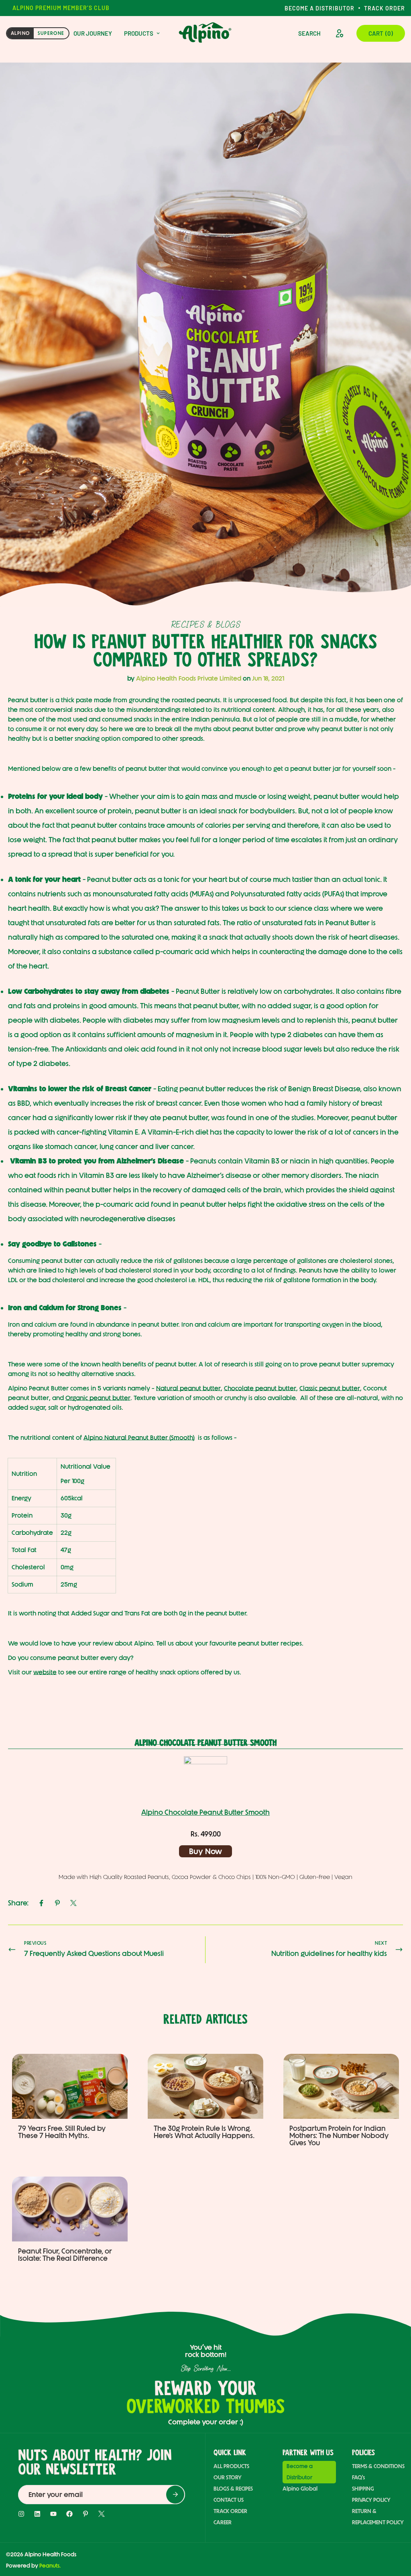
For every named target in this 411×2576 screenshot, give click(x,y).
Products (139, 33)
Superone (51, 33)
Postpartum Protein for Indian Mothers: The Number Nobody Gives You (339, 2136)
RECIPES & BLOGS (206, 624)
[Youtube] (53, 2514)
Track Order (385, 8)
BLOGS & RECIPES (233, 2489)
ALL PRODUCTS (231, 2466)
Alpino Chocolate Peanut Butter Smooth (205, 1812)
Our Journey (93, 33)
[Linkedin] (37, 2514)
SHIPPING (363, 2489)
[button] (381, 33)
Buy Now (205, 1851)
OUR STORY (228, 2478)
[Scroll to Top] (392, 2532)
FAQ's (358, 2478)
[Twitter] (73, 1903)
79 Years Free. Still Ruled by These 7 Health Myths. (62, 2132)
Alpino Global (300, 2489)
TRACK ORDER (230, 2511)
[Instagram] (21, 2514)
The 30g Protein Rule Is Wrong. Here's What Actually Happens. (204, 2132)
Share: (18, 1903)
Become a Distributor (319, 8)
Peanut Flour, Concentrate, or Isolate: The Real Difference (65, 2255)
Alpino (20, 33)
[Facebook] (41, 1903)
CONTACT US (229, 2500)
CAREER (223, 2522)
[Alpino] (205, 33)
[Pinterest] (57, 1903)
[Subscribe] (175, 2494)
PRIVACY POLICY (371, 2500)
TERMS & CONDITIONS (378, 2466)
